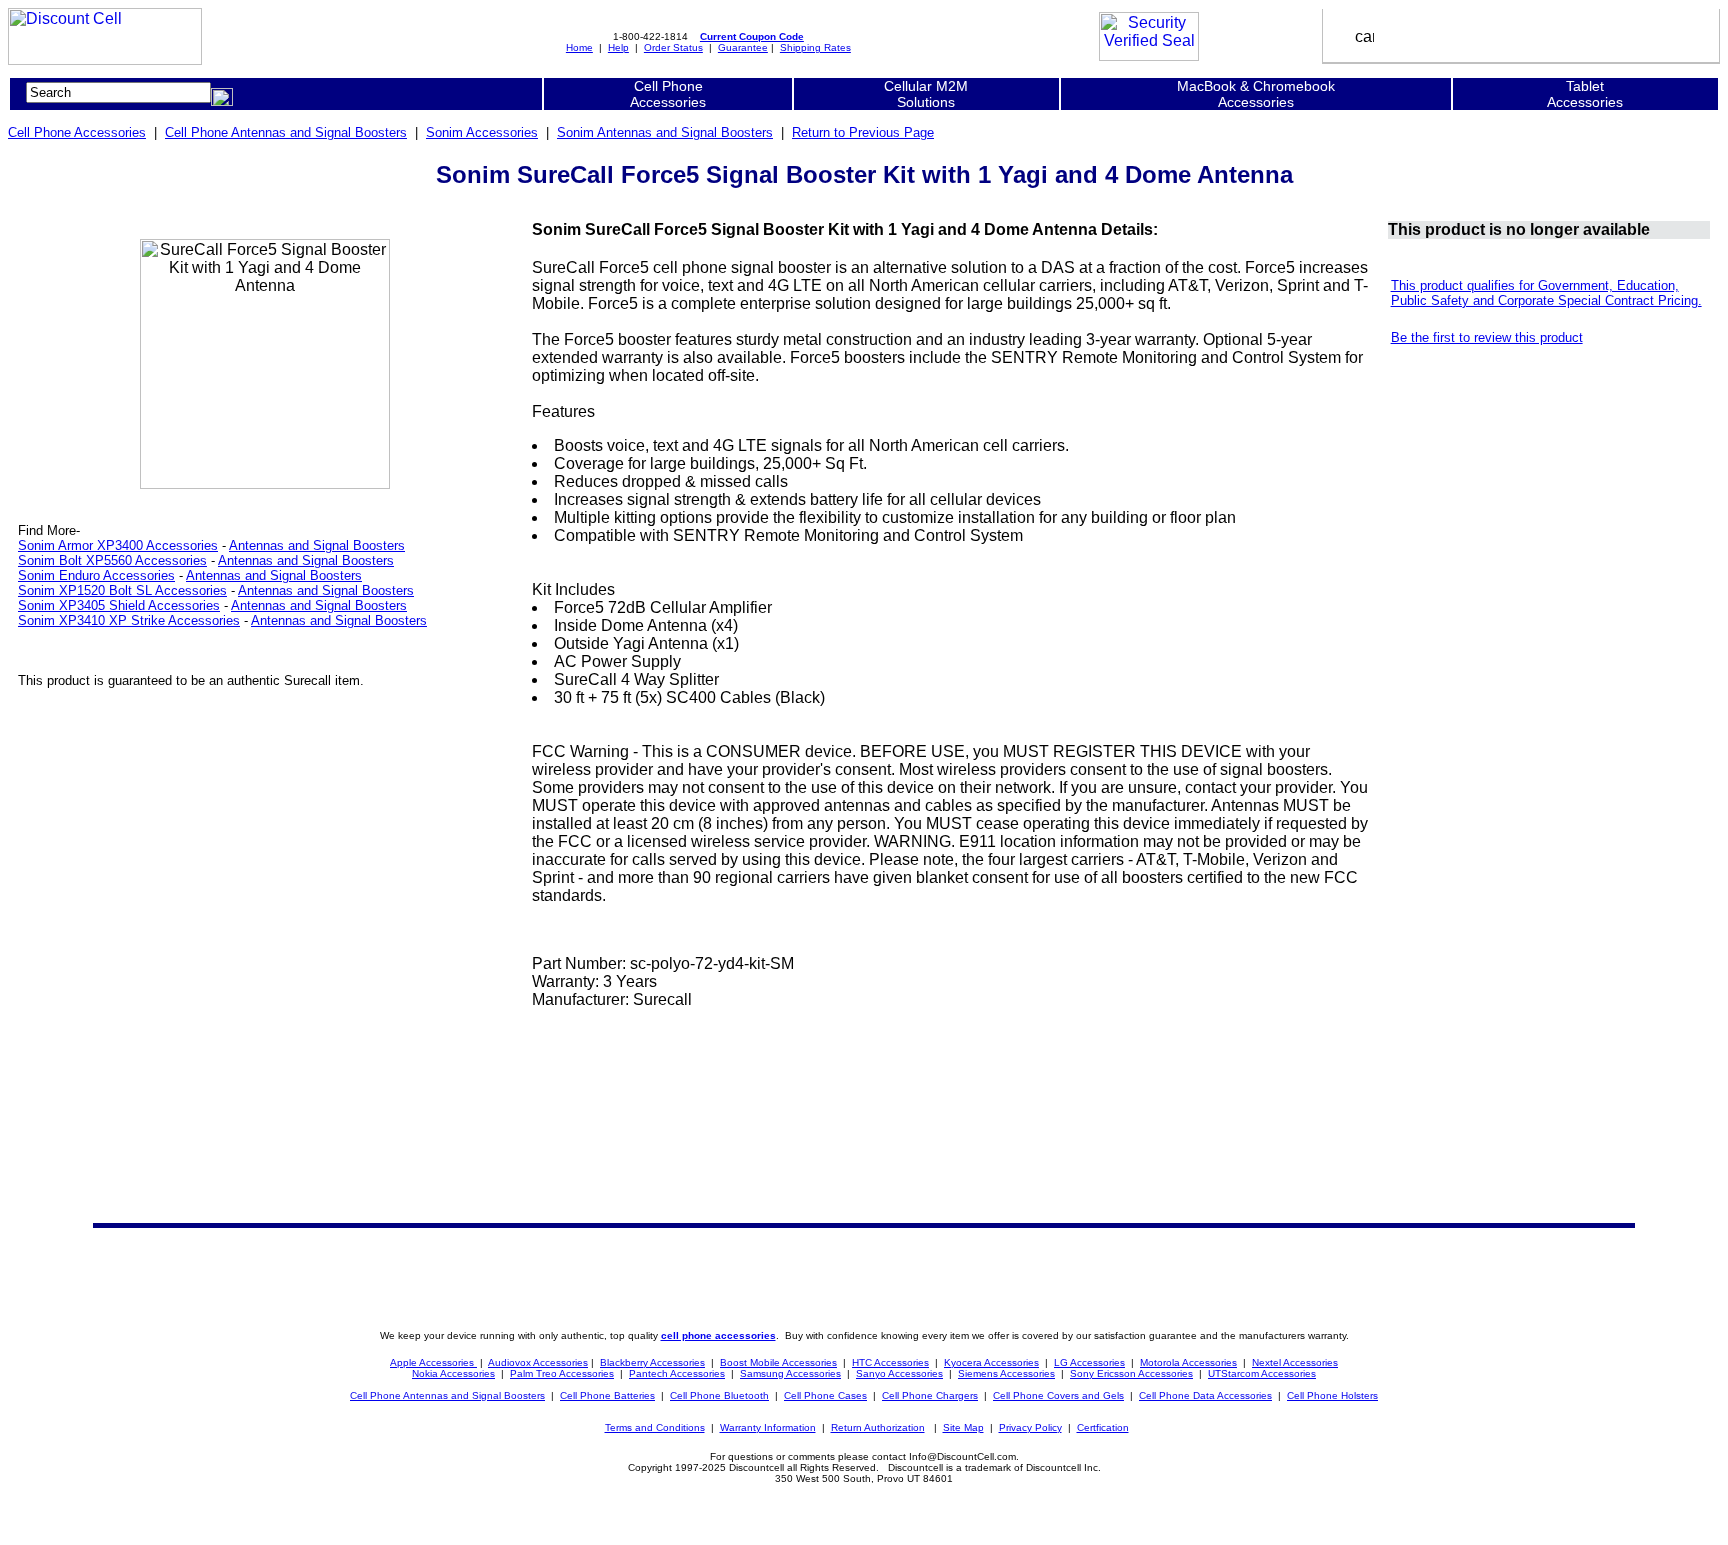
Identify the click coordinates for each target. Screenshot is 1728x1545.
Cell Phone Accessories (77, 132)
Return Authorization (878, 1427)
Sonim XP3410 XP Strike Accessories (129, 620)
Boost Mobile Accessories (778, 1362)
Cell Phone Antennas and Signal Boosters (286, 132)
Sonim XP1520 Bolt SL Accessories (122, 590)
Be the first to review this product (1487, 337)
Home (579, 47)
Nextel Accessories (1295, 1362)
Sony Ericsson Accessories (1131, 1373)
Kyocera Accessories (991, 1362)
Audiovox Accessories (538, 1362)
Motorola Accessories (1188, 1362)
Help (618, 47)
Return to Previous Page (863, 132)
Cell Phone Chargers (930, 1395)
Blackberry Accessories (652, 1362)
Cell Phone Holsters (1332, 1395)
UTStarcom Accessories (1262, 1373)
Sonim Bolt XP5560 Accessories (112, 560)
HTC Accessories (890, 1362)
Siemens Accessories (1006, 1373)
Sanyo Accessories (899, 1373)
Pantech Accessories (677, 1373)
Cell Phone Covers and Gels (1058, 1395)
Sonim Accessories (482, 132)
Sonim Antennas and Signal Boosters (665, 132)
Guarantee (743, 47)
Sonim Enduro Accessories (96, 575)
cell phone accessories (718, 1335)
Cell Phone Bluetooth (719, 1395)
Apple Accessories (433, 1362)
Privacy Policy (1030, 1427)
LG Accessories (1089, 1362)
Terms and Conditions (655, 1427)
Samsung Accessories (790, 1373)
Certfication (1103, 1427)
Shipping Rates (815, 47)
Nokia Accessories (453, 1373)
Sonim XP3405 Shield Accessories (119, 605)
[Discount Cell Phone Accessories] (105, 59)
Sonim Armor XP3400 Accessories (118, 545)
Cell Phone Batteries (607, 1395)
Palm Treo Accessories (562, 1373)
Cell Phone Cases (825, 1395)
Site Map (963, 1427)
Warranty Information (768, 1427)
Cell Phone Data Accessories (1205, 1395)
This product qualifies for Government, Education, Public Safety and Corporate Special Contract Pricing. (1546, 293)
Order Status (673, 47)
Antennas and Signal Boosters (317, 545)
